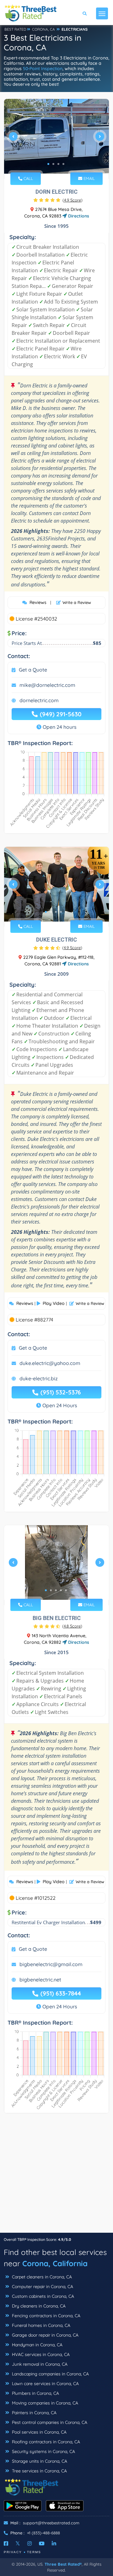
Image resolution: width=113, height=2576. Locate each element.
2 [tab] (53, 164)
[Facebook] (6, 2543)
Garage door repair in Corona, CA (45, 2335)
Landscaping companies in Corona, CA (50, 2374)
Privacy (13, 2552)
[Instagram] (30, 2543)
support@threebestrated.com (51, 2523)
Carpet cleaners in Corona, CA (41, 2277)
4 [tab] (63, 164)
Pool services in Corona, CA (39, 2432)
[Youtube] (42, 2543)
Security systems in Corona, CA (43, 2451)
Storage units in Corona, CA (39, 2461)
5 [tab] (66, 912)
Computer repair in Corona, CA (42, 2287)
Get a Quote (33, 670)
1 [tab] (48, 164)
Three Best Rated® (63, 2564)
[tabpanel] (56, 139)
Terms (34, 2552)
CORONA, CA (43, 29)
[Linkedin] (54, 2543)
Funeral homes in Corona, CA (40, 2325)
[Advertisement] (56, 2176)
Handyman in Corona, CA (37, 2345)
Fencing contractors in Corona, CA (46, 2316)
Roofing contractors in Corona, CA (45, 2442)
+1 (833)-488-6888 (43, 2533)
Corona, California (55, 2263)
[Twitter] (18, 2543)
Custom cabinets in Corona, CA (42, 2296)
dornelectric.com (39, 700)
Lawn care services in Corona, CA (45, 2384)
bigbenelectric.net (40, 1980)
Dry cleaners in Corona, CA (38, 2306)
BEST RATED (15, 29)
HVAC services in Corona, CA (40, 2354)
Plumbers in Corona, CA (35, 2393)
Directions (78, 216)
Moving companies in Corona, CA (44, 2403)
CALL (28, 178)
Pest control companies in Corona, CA (49, 2422)
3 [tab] (58, 164)
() (73, 200)
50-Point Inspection (43, 69)
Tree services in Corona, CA (39, 2471)
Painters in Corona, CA (34, 2413)
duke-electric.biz (39, 1378)
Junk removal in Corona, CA (39, 2364)
